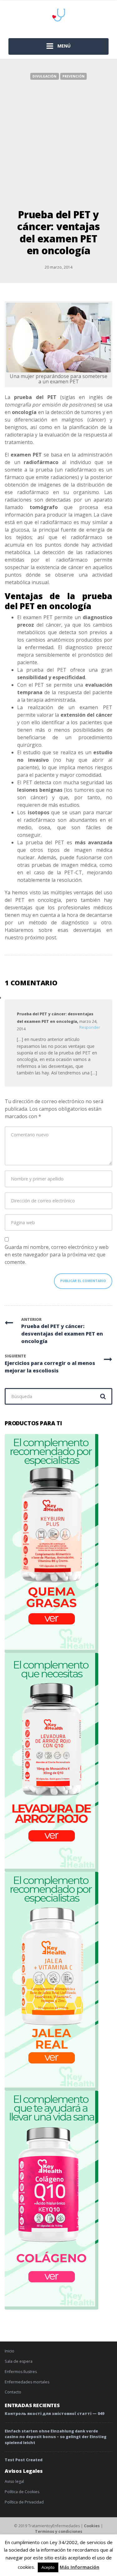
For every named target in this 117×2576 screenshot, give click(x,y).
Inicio (10, 2351)
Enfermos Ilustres (21, 2372)
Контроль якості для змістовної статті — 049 (54, 2414)
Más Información (79, 2567)
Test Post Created (24, 2460)
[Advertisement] (58, 141)
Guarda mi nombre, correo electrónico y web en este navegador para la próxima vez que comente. (57, 1255)
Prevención (73, 76)
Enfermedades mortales (27, 2382)
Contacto (13, 2392)
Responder (90, 1027)
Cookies (92, 2526)
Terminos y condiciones (59, 2531)
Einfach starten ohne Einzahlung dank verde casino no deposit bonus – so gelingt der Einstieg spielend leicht (56, 2437)
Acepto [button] (48, 2567)
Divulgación (44, 76)
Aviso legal (14, 2481)
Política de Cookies (22, 2492)
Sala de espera (19, 2361)
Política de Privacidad (24, 2502)
